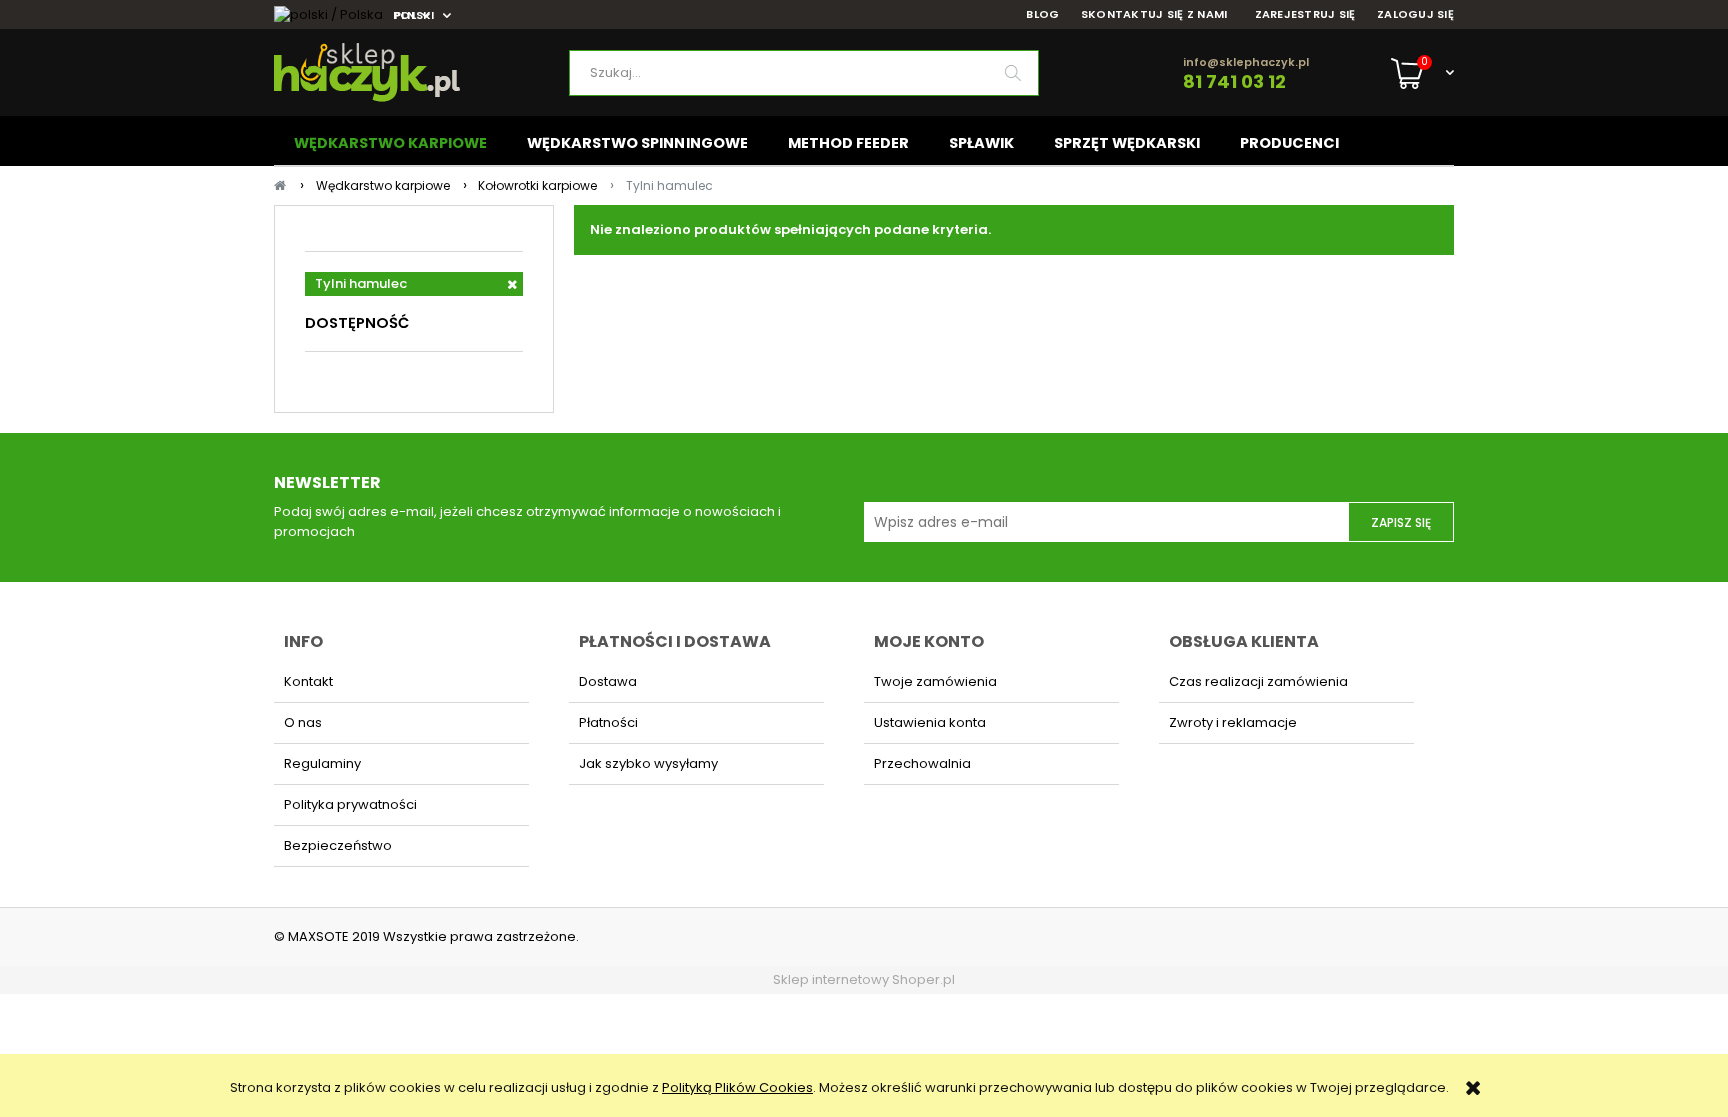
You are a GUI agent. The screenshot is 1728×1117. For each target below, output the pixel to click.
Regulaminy (322, 763)
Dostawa (608, 681)
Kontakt (308, 681)
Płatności (608, 722)
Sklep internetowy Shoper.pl (864, 979)
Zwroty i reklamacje (1233, 722)
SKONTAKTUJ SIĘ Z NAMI (1154, 14)
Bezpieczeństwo (338, 845)
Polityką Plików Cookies (737, 1087)
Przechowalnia (922, 763)
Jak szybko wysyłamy (648, 763)
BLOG (1042, 14)
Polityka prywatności (350, 804)
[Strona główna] (421, 72)
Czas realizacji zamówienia (1258, 681)
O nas (303, 722)
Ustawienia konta (930, 722)
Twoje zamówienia (935, 681)
